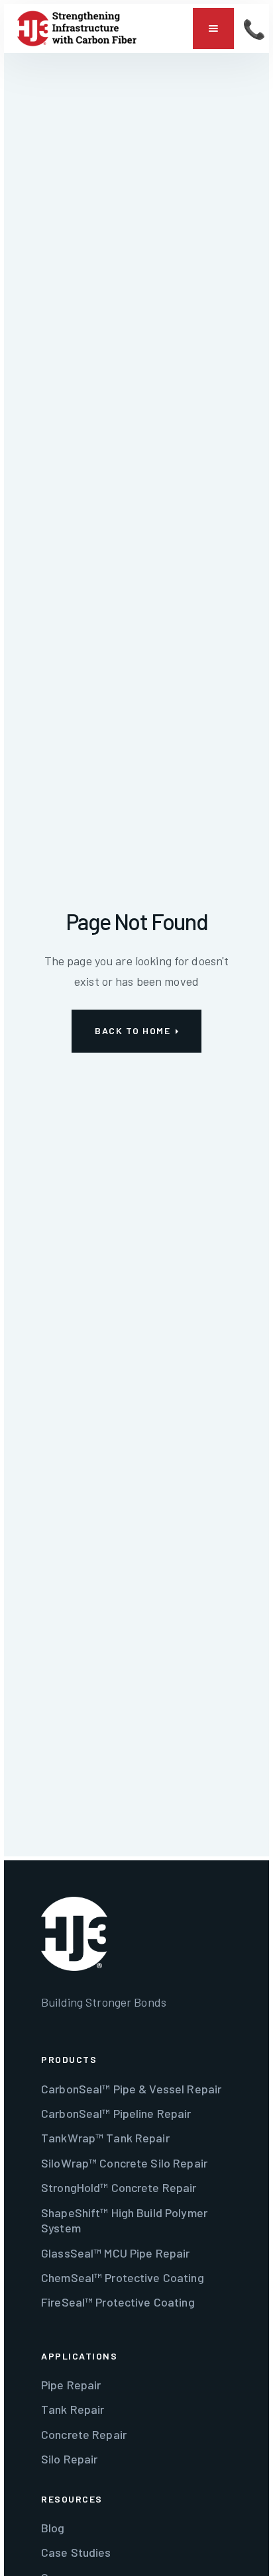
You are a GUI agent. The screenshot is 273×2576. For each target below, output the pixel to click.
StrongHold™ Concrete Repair (119, 2187)
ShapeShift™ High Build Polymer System (124, 2220)
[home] (77, 28)
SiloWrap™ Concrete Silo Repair (124, 2163)
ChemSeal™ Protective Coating (123, 2277)
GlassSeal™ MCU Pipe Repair (115, 2253)
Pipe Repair (71, 2385)
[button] (213, 28)
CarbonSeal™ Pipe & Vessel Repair (131, 2089)
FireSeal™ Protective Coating (118, 2302)
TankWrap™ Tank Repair (105, 2138)
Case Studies (76, 2552)
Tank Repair (73, 2409)
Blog (53, 2528)
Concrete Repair (84, 2434)
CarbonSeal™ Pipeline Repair (116, 2113)
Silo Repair (69, 2459)
